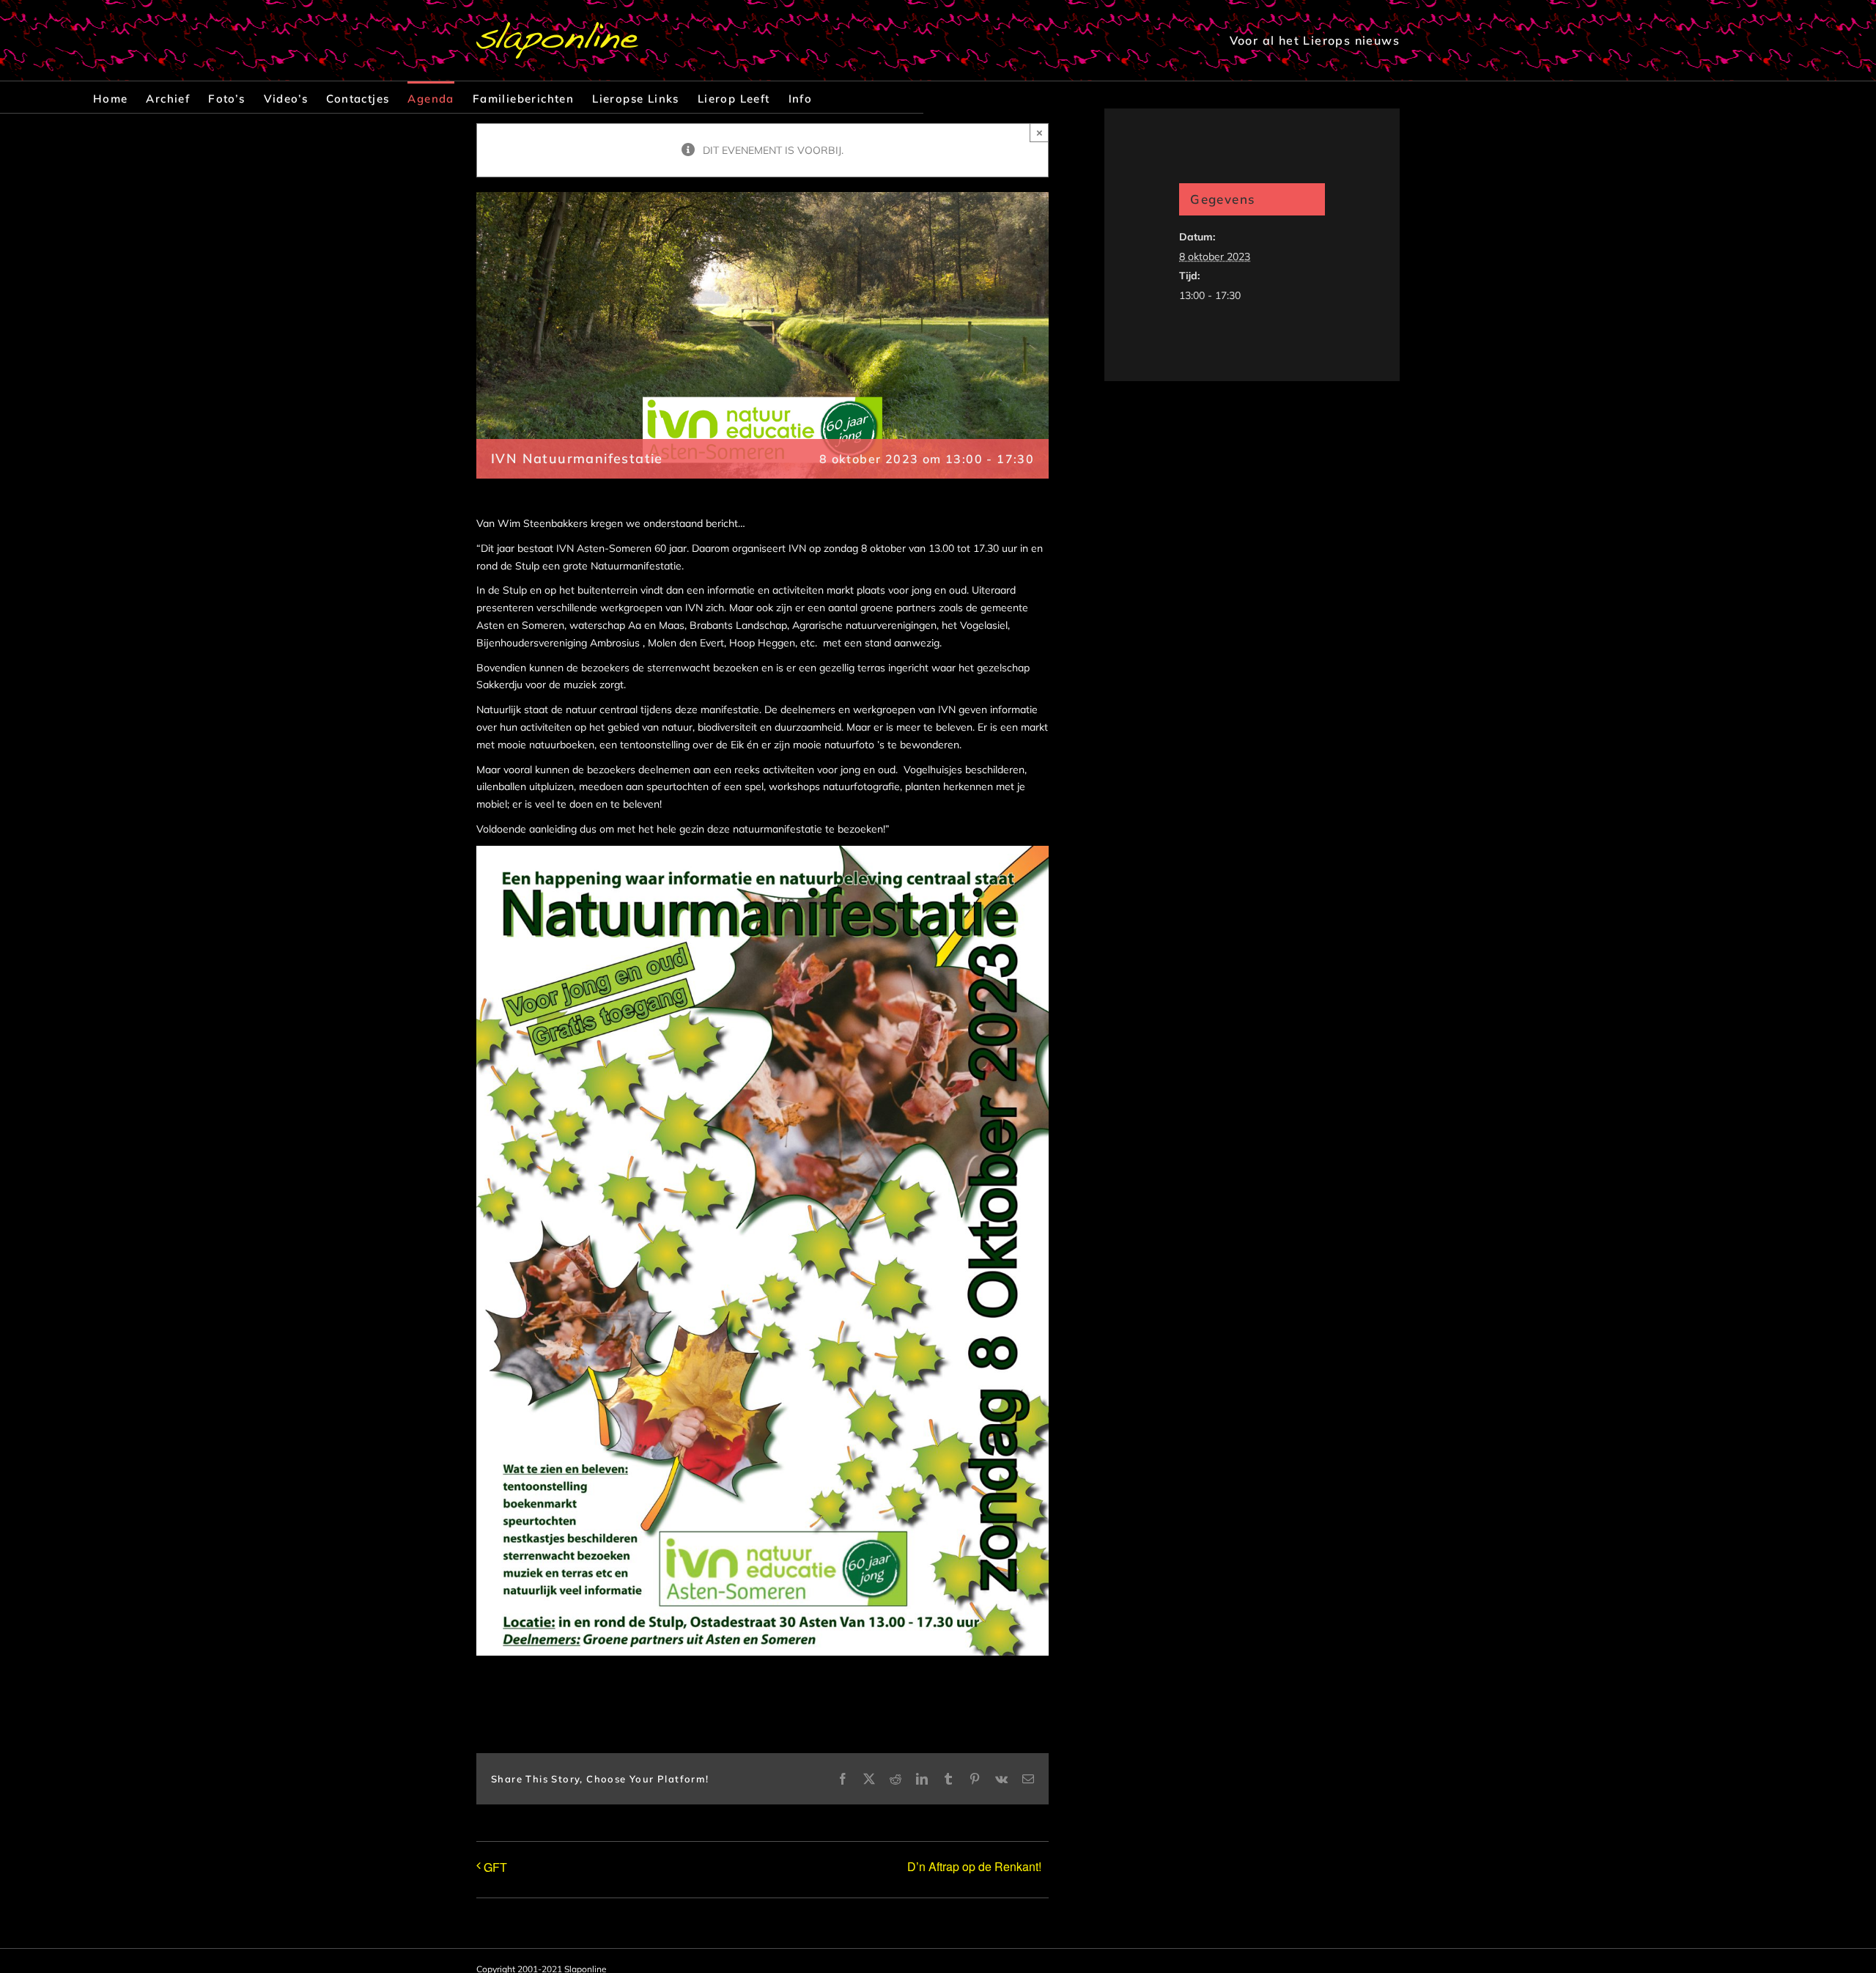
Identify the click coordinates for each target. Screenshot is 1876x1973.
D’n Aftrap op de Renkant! (974, 1866)
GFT (495, 1867)
